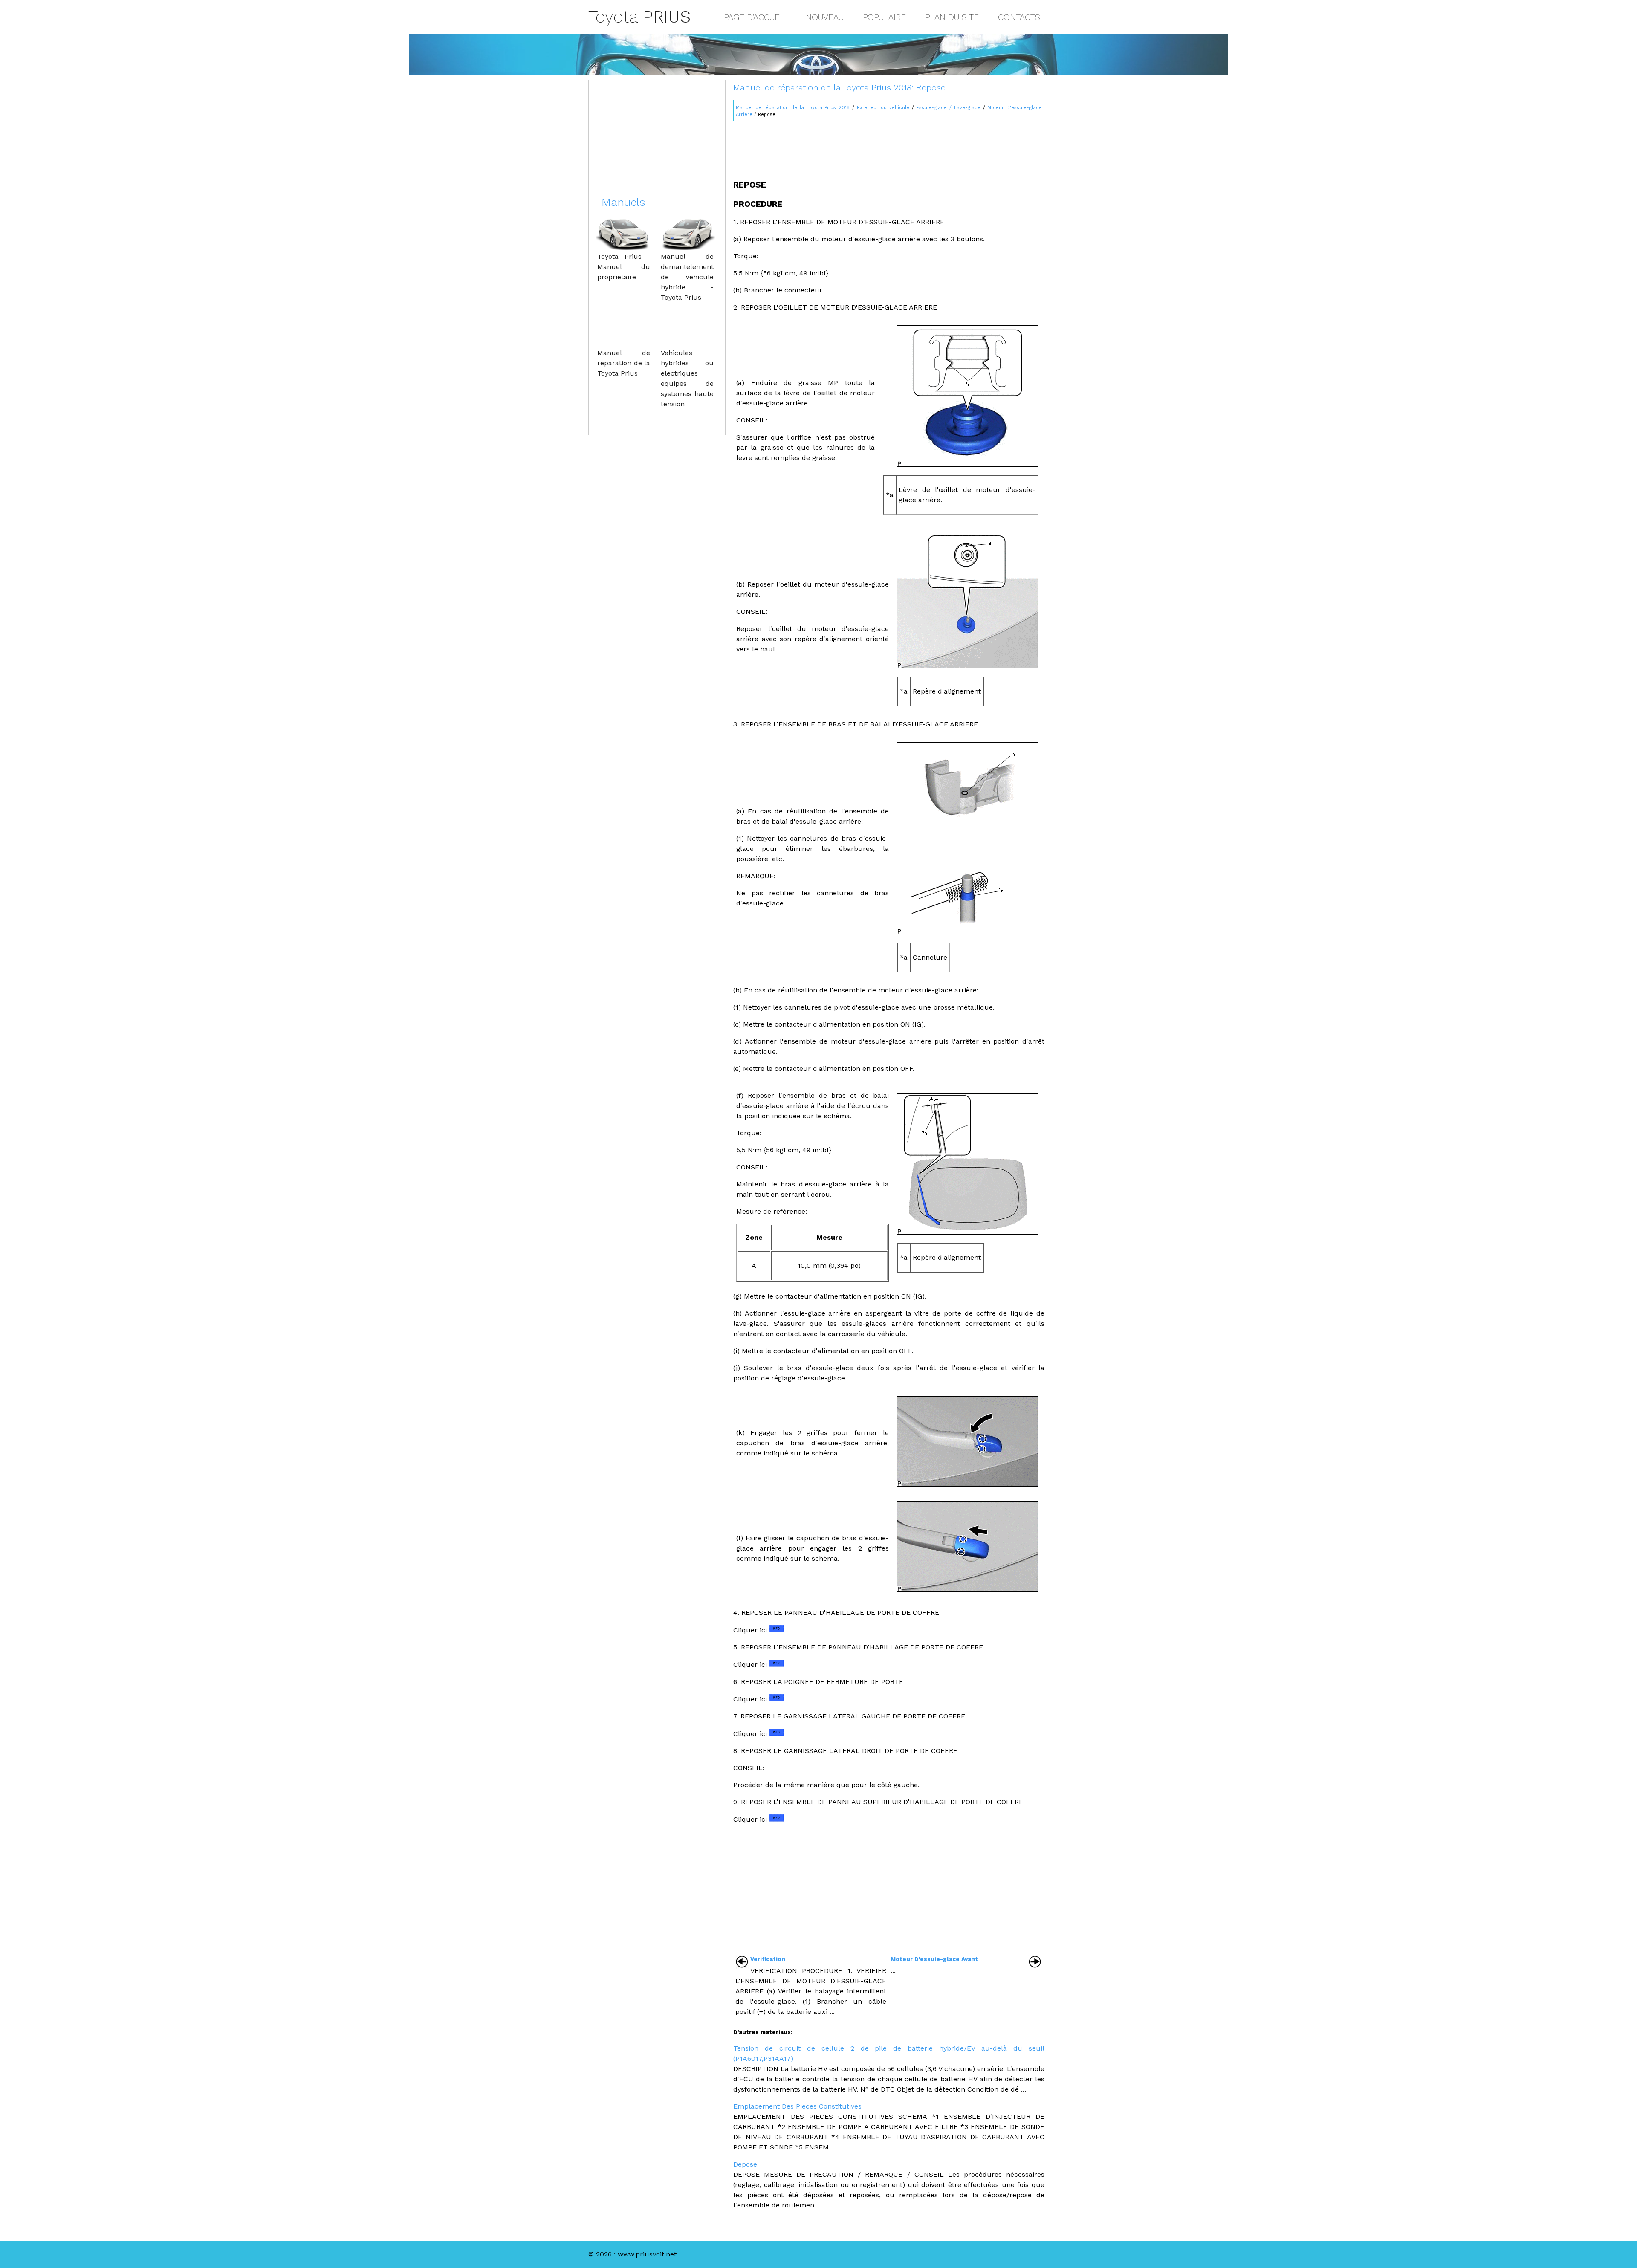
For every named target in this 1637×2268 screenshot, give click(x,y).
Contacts (1019, 17)
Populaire (884, 17)
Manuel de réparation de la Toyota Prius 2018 (793, 108)
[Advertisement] (889, 147)
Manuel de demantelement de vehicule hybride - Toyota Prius (687, 277)
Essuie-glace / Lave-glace (948, 108)
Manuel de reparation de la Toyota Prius (624, 363)
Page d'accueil (755, 17)
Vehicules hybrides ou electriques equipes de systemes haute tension (687, 378)
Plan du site (952, 17)
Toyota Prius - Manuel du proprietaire (624, 267)
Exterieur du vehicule (883, 108)
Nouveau (825, 17)
